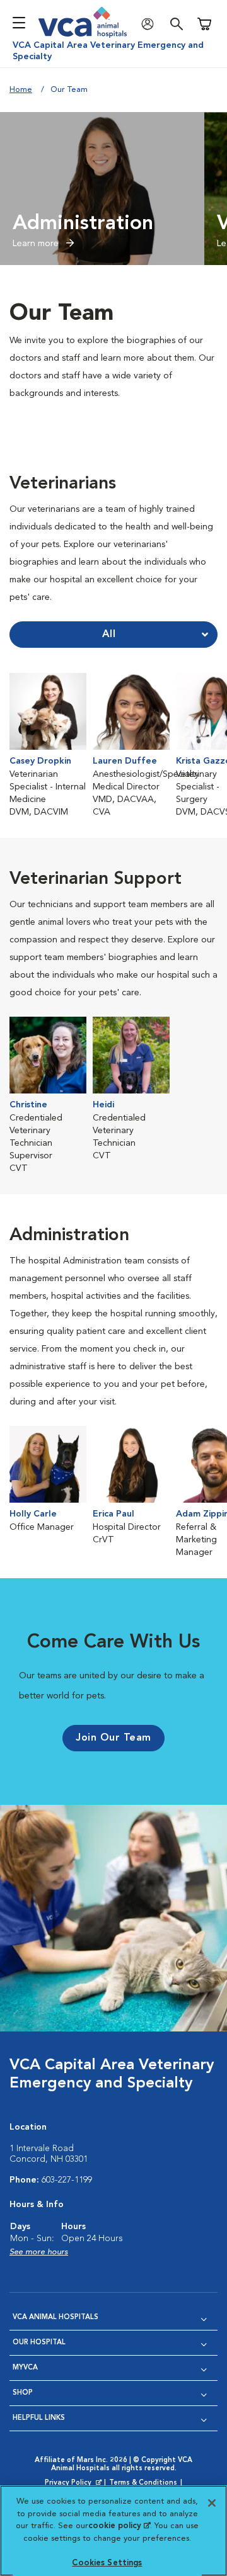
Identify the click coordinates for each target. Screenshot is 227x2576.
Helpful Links (39, 2418)
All (109, 635)
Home (21, 90)
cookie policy (119, 2526)
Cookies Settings (107, 2563)
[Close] (212, 2503)
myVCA (25, 2368)
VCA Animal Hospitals (55, 2318)
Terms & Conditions (143, 2483)
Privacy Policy (74, 2483)
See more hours (39, 2252)
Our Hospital (39, 2343)
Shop (23, 2393)
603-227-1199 (67, 2180)
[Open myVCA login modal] (151, 24)
